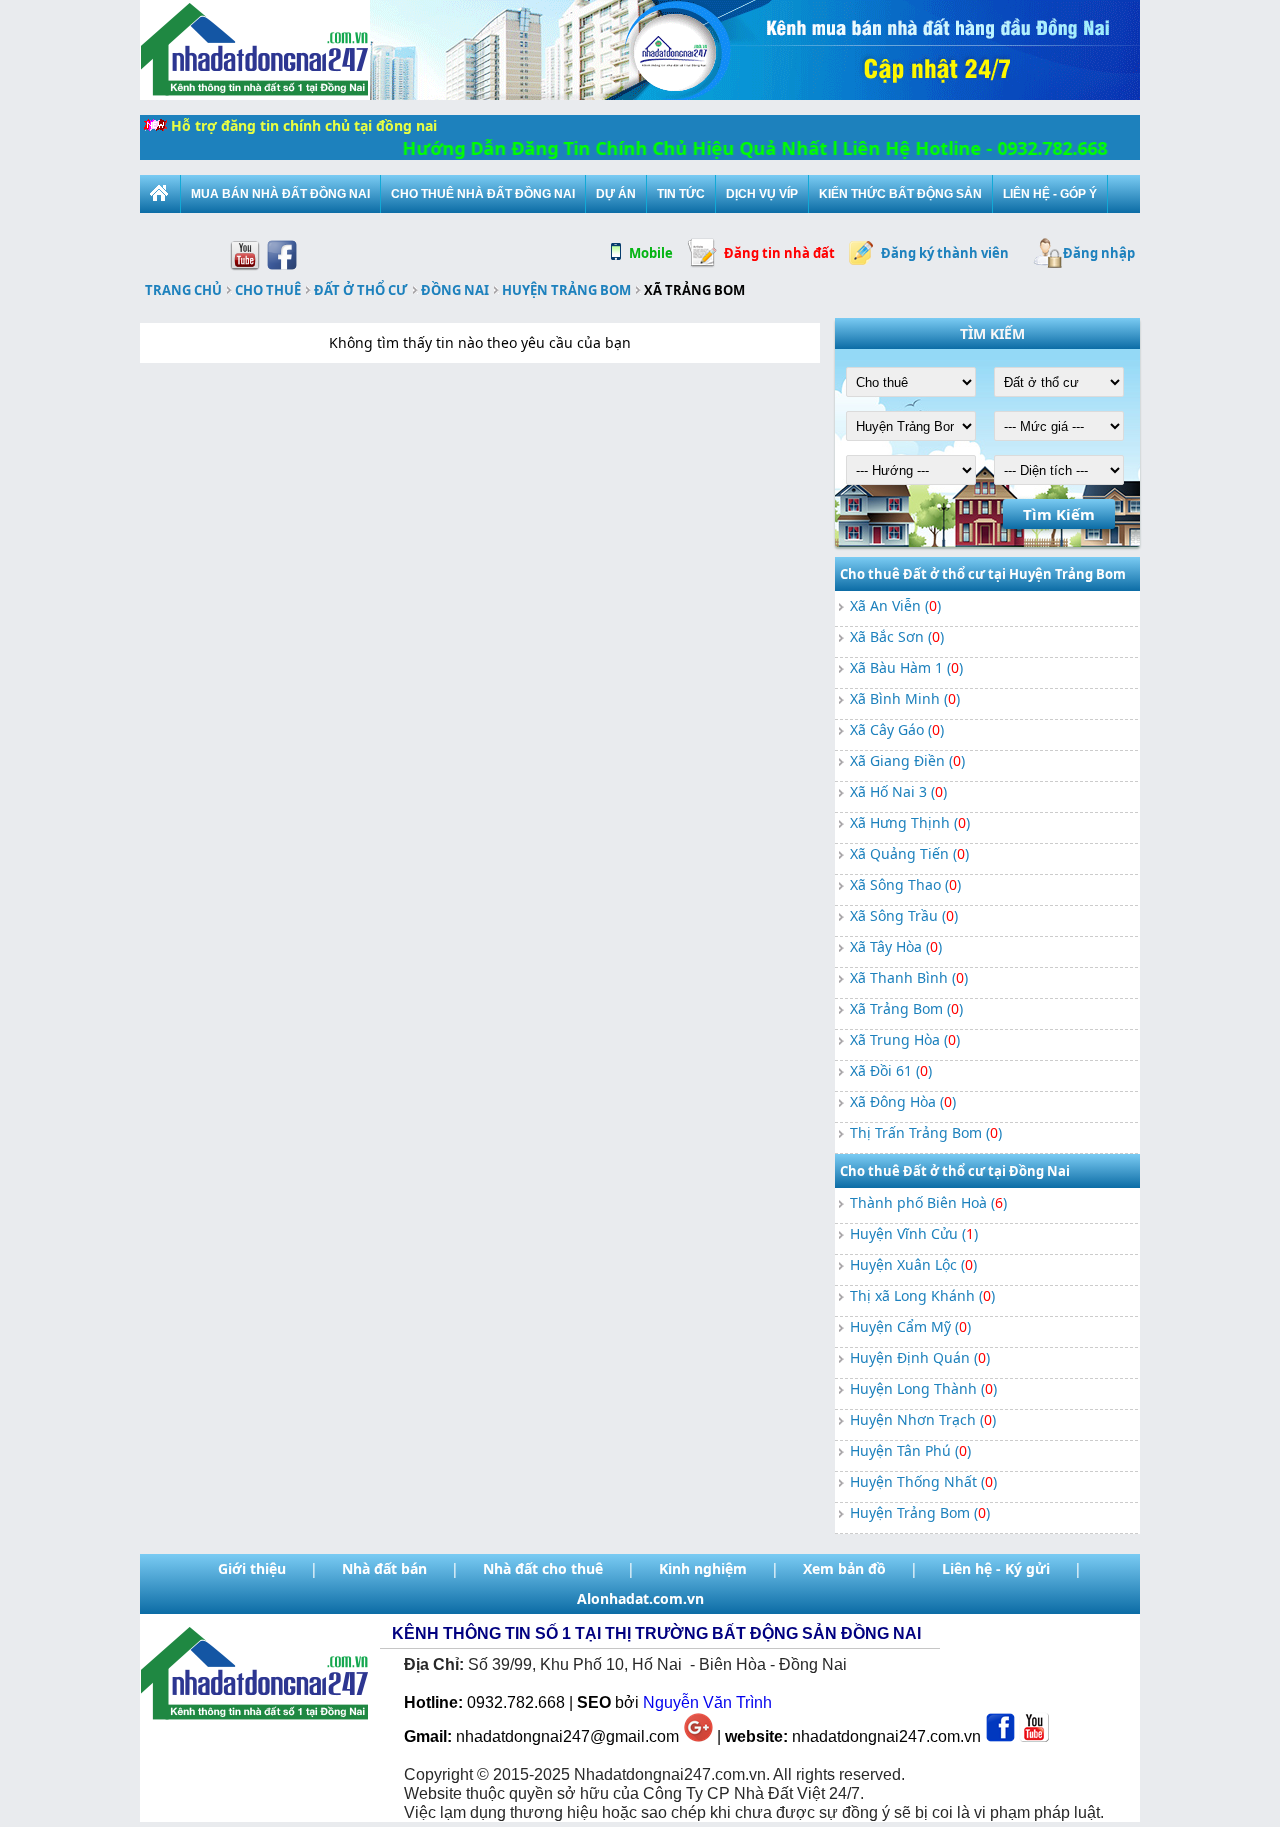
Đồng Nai (455, 290)
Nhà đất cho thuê (543, 1568)
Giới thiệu (252, 1568)
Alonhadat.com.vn (640, 1598)
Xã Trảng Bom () (906, 1008)
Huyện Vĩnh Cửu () (914, 1233)
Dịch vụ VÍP (762, 194)
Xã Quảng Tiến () (909, 853)
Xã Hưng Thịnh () (910, 822)
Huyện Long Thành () (923, 1388)
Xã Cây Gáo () (897, 729)
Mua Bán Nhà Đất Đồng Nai (280, 194)
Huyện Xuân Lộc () (913, 1264)
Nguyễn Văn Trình (707, 1702)
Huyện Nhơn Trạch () (923, 1419)
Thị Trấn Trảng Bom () (926, 1132)
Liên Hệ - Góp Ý (1050, 194)
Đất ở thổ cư (361, 290)
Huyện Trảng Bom (566, 290)
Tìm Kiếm (1059, 514)
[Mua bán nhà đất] (160, 193)
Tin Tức (681, 194)
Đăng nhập (1099, 253)
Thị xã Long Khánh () (922, 1295)
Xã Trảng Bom (694, 290)
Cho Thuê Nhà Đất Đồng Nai (483, 194)
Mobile (651, 253)
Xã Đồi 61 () (891, 1070)
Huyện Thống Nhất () (923, 1481)
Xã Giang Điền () (907, 760)
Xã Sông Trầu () (904, 915)
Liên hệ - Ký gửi (996, 1568)
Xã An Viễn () (895, 605)
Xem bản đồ (844, 1568)
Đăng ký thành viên (945, 253)
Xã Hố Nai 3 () (898, 791)
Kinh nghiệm (703, 1568)
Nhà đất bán (384, 1568)
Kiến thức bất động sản (900, 194)
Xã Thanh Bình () (909, 977)
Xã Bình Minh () (905, 698)
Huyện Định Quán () (920, 1357)
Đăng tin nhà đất (779, 253)
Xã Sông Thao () (905, 884)
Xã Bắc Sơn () (897, 636)
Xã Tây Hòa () (896, 946)
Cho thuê (268, 290)
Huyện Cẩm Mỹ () (910, 1326)
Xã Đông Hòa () (903, 1101)
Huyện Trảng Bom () (920, 1512)
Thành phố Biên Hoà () (928, 1202)
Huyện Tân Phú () (910, 1450)
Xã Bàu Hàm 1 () (906, 667)
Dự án (616, 194)
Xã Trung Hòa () (905, 1039)
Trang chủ (183, 290)
